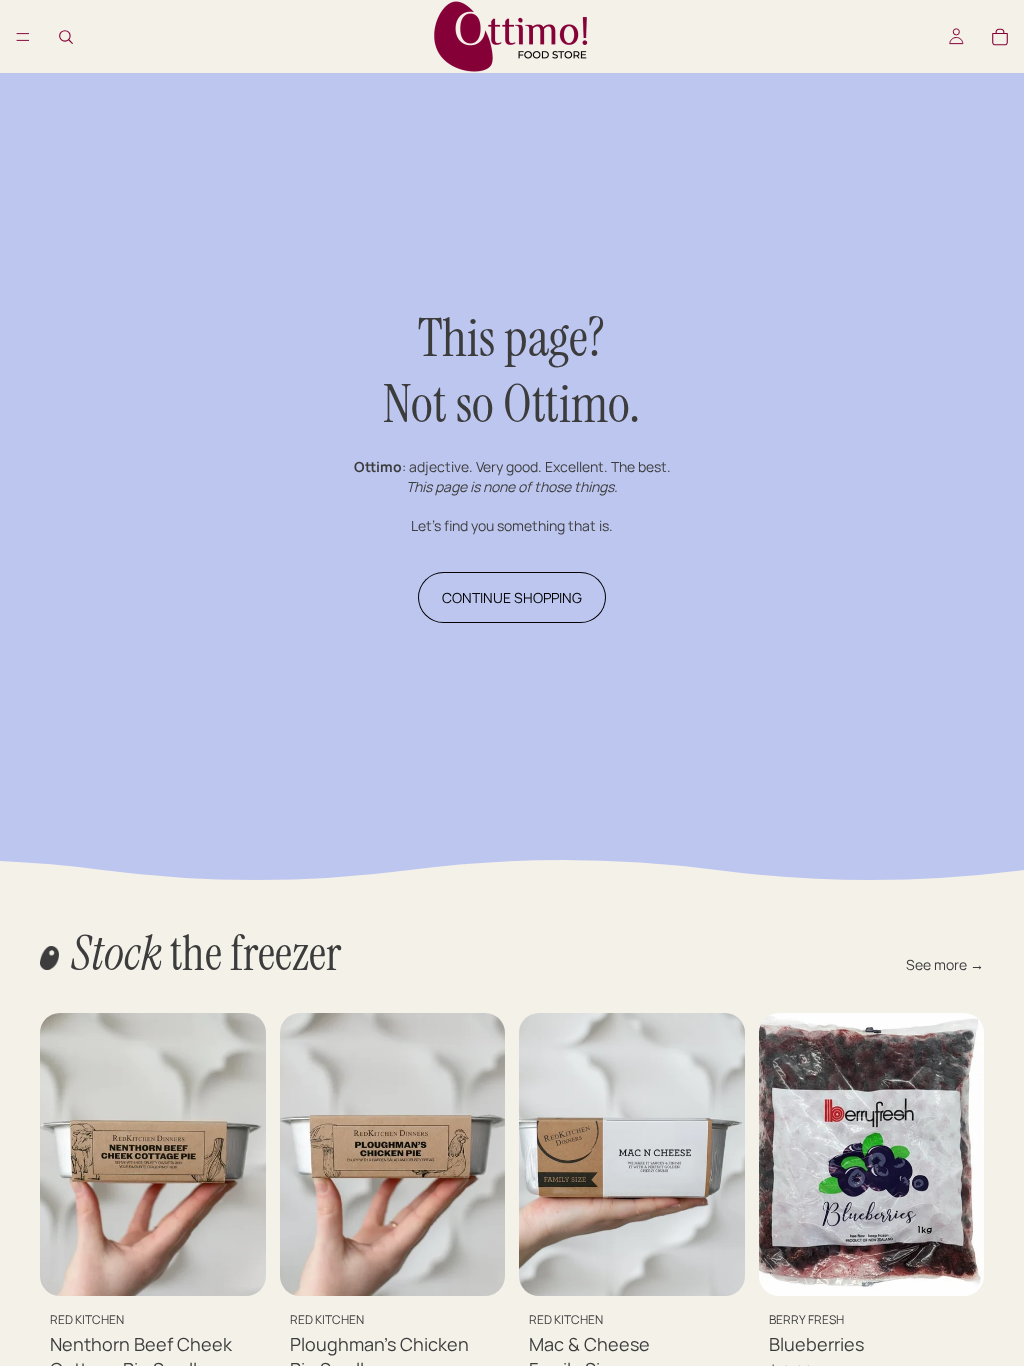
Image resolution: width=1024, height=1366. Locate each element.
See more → (945, 964)
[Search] (66, 37)
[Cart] (1000, 37)
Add (252, 1264)
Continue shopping (512, 597)
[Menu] (23, 37)
